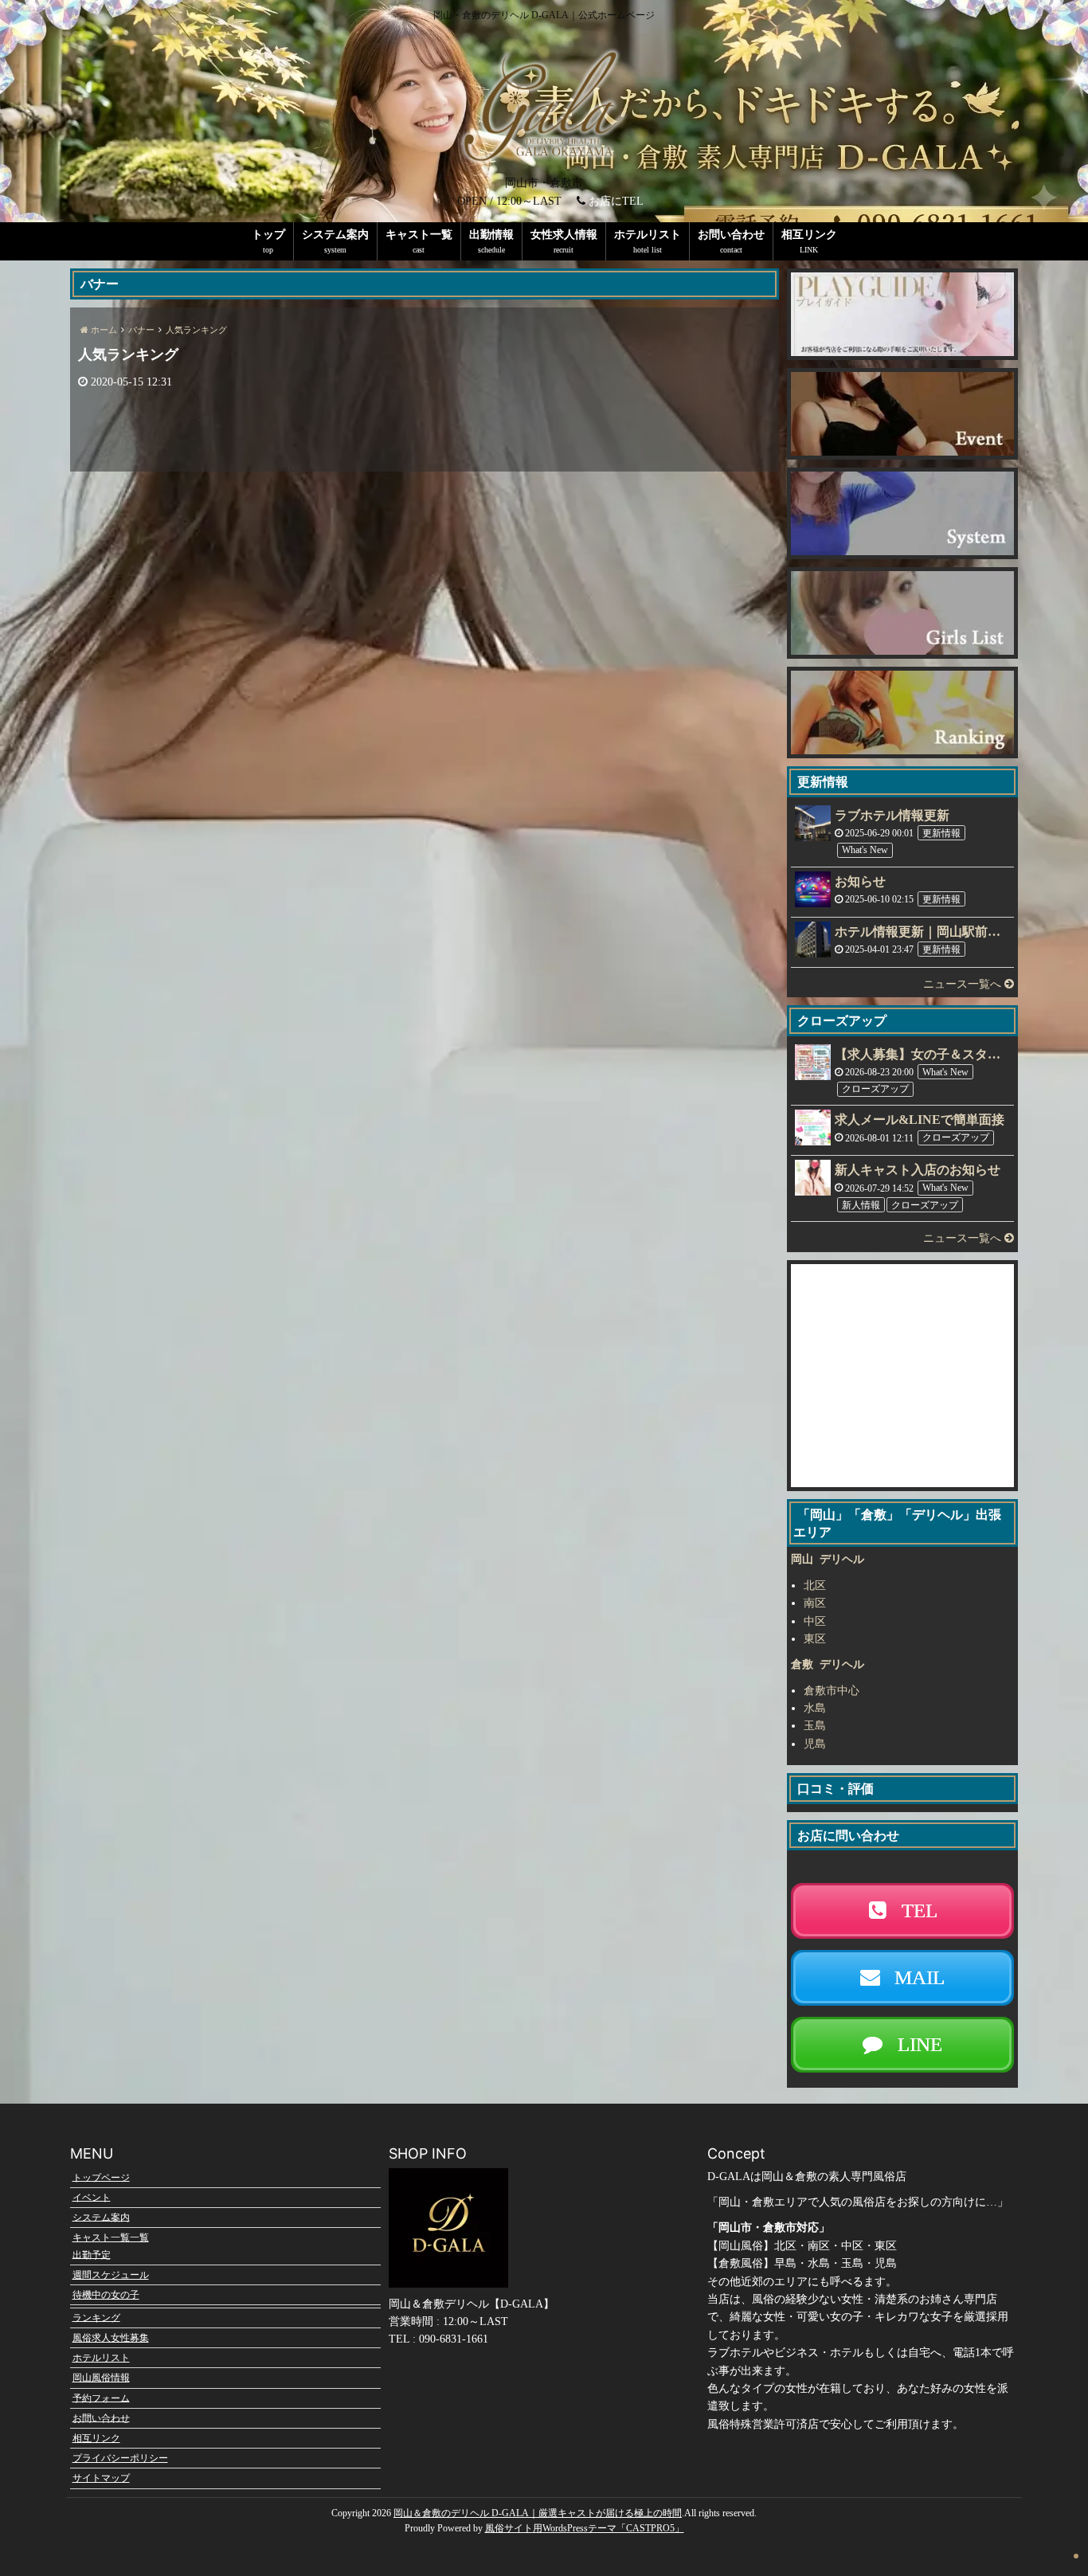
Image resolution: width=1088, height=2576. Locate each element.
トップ (268, 235)
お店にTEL (616, 201)
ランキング (96, 2317)
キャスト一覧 (419, 235)
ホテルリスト (648, 235)
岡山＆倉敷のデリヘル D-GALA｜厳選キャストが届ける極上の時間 (538, 2513)
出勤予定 (92, 2254)
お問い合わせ (731, 235)
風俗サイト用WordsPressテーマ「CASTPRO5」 (585, 2528)
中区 (815, 1621)
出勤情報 (491, 235)
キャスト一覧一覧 (111, 2237)
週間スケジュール (111, 2275)
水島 (815, 1708)
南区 (815, 1603)
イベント (92, 2197)
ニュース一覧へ (964, 984)
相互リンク (809, 235)
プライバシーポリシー (120, 2458)
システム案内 (335, 235)
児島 (815, 1744)
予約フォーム (101, 2398)
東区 (815, 1639)
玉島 (815, 1726)
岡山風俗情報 (101, 2378)
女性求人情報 (564, 235)
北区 (815, 1586)
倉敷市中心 (832, 1691)
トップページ (101, 2177)
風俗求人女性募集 (111, 2338)
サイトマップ (101, 2478)
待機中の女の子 (106, 2295)
